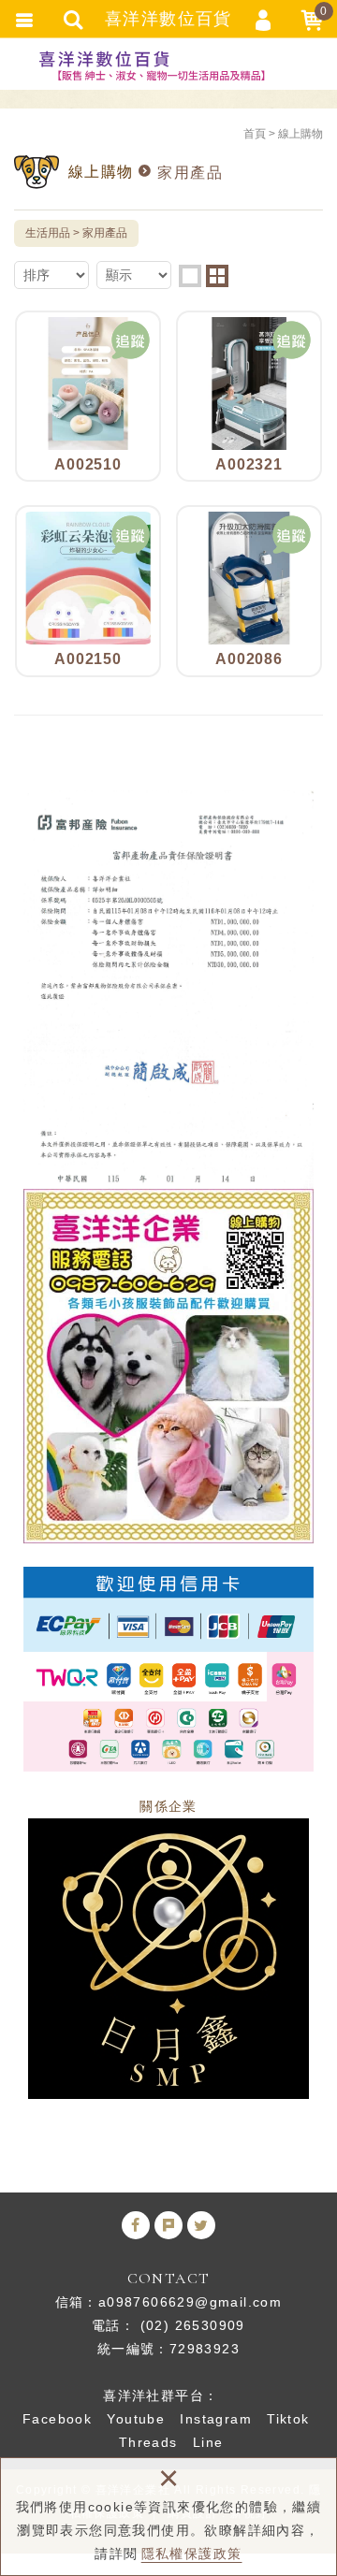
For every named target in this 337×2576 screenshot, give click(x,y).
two (217, 276)
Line (208, 2442)
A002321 (249, 396)
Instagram (216, 2419)
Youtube (136, 2419)
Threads (148, 2442)
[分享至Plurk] (168, 2225)
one (190, 276)
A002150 (88, 591)
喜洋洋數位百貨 (168, 66)
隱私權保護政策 (192, 2554)
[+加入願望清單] (131, 340)
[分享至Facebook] (136, 2225)
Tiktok (288, 2419)
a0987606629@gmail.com (190, 2302)
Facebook (57, 2419)
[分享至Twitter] (201, 2225)
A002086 (249, 591)
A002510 (88, 396)
